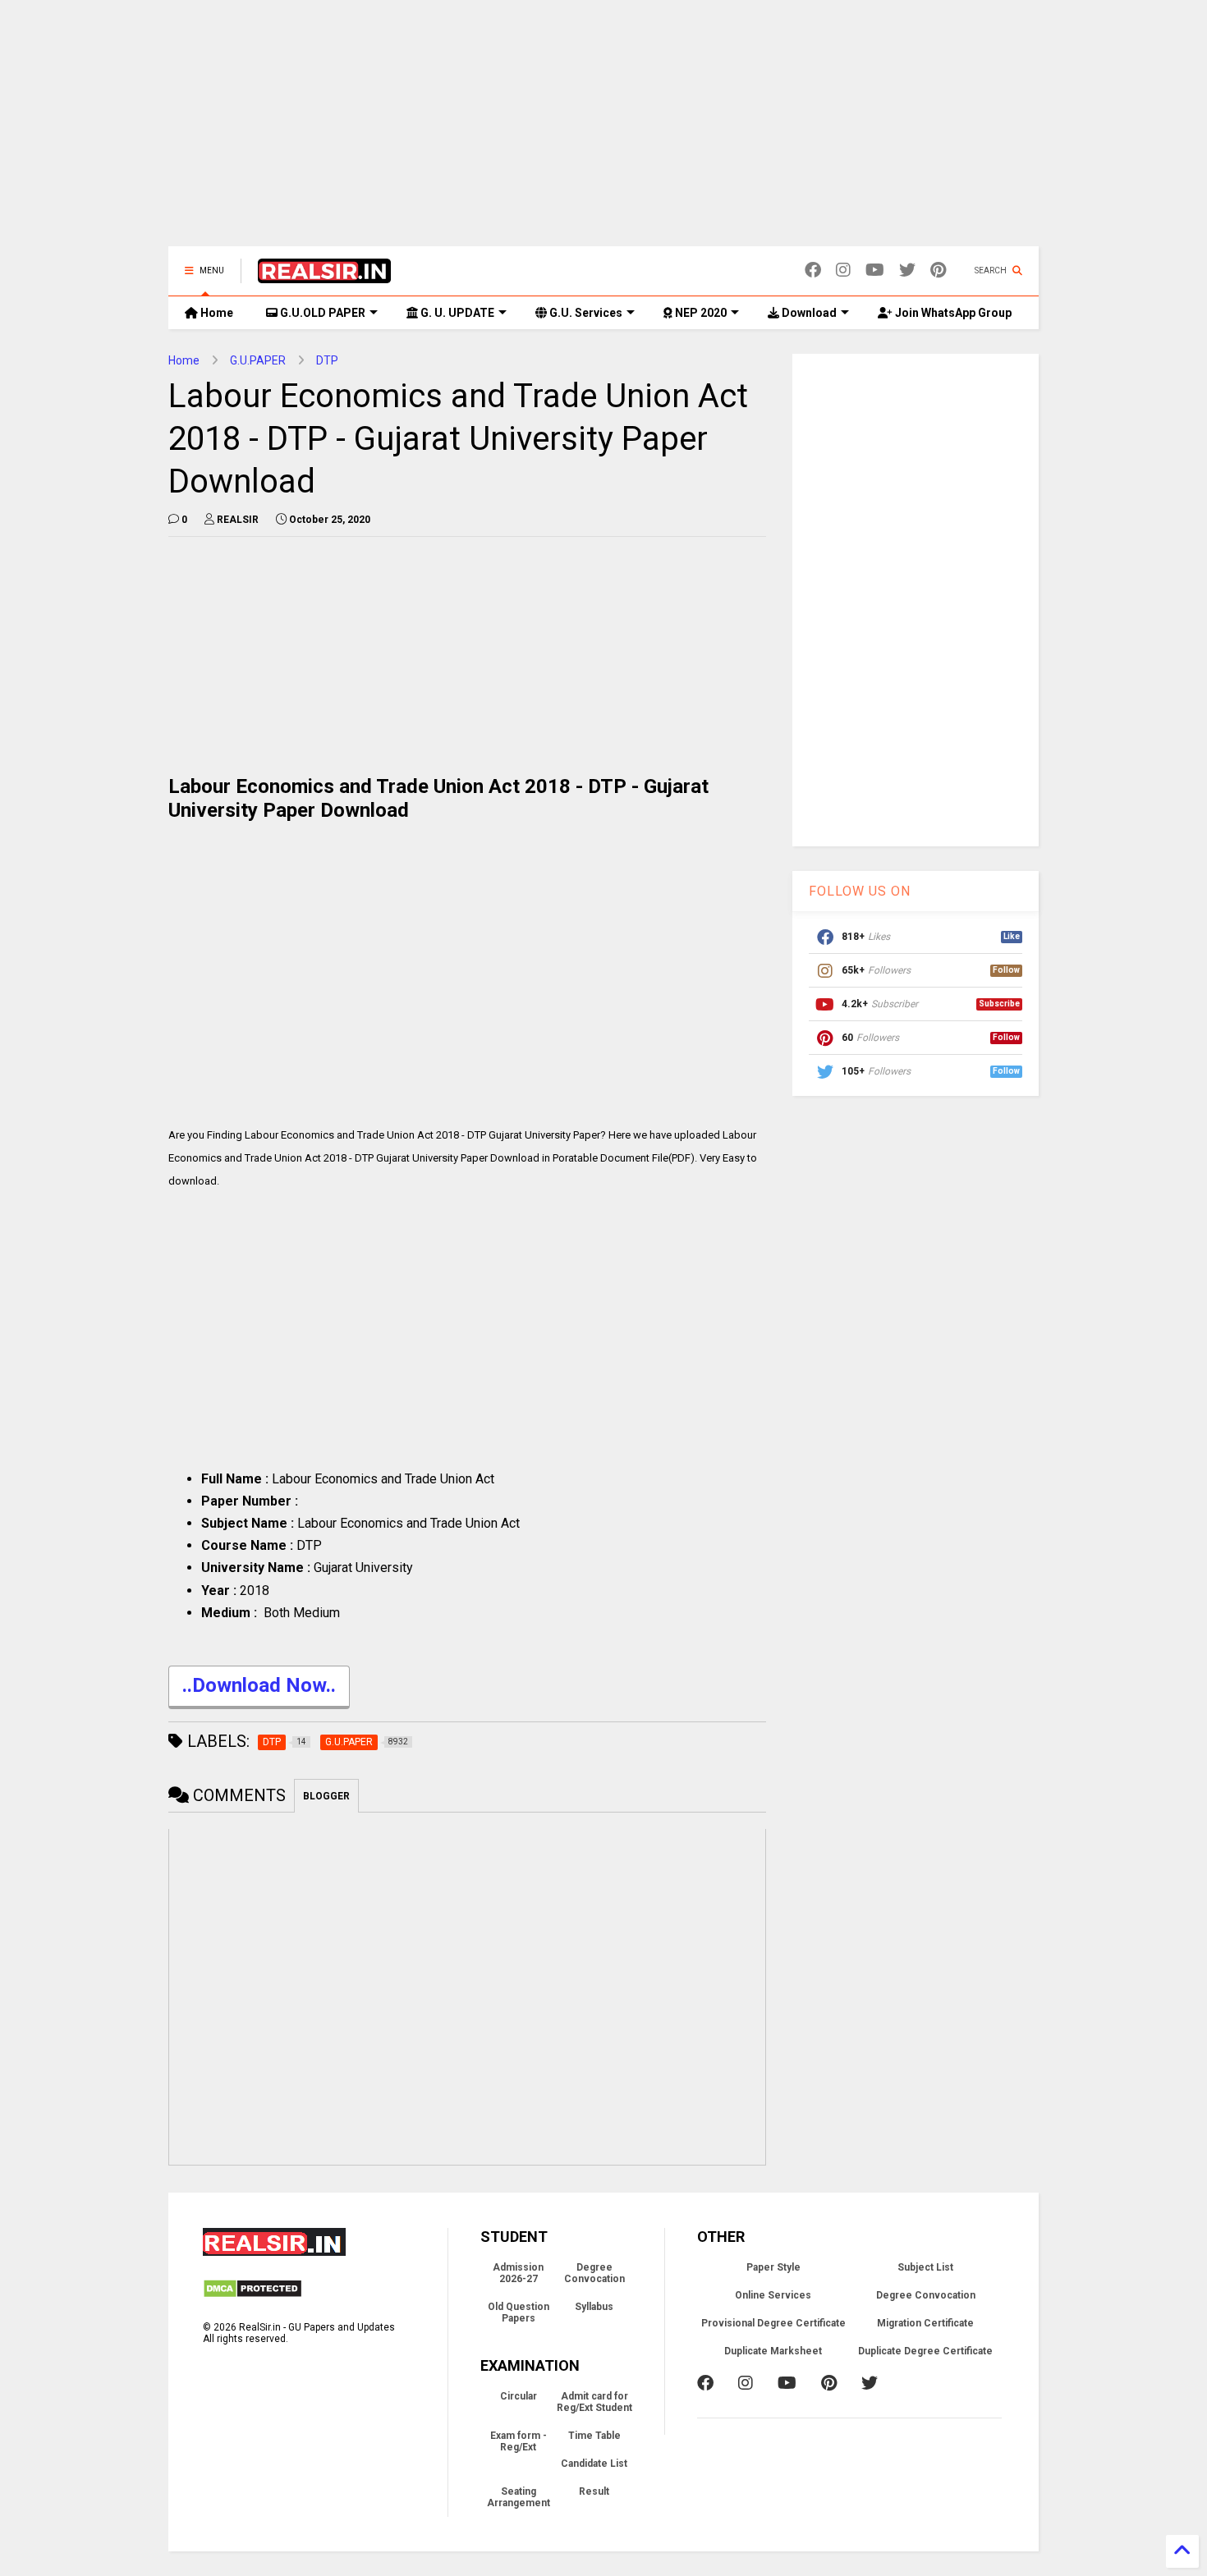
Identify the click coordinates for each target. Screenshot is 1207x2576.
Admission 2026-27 (518, 2273)
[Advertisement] (603, 131)
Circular (519, 2396)
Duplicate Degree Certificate (925, 2351)
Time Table (594, 2436)
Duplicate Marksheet (773, 2351)
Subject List (925, 2267)
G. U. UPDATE (456, 313)
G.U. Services (585, 313)
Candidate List (594, 2464)
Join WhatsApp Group (952, 313)
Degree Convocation (594, 2273)
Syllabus (594, 2307)
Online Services (773, 2295)
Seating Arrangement (519, 2497)
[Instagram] (843, 270)
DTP (327, 360)
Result (594, 2491)
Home (216, 313)
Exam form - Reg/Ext (519, 2441)
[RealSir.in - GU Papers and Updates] (324, 276)
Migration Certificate (925, 2323)
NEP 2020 (700, 313)
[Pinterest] (938, 270)
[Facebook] (813, 270)
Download (808, 313)
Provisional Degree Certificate (773, 2323)
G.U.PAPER (258, 360)
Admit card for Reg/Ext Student (594, 2402)
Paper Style (773, 2267)
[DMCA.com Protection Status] (252, 2295)
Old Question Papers (519, 2312)
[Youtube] (875, 270)
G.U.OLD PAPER (321, 313)
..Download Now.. (259, 1685)
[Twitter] (907, 270)
